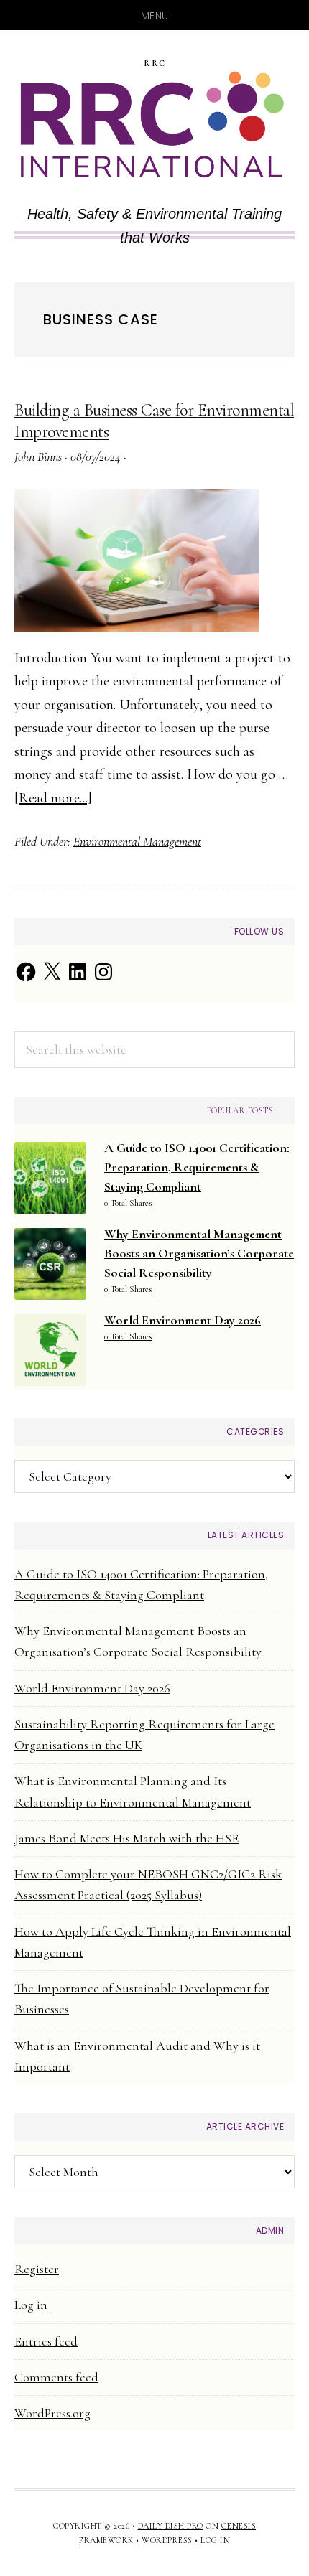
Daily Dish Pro (171, 2526)
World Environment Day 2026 (92, 1688)
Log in (31, 2305)
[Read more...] (53, 798)
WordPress (167, 2540)
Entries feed (46, 2341)
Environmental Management (137, 841)
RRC (155, 64)
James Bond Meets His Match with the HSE (126, 1838)
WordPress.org (52, 2413)
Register (37, 2269)
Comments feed (56, 2377)
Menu (155, 16)
